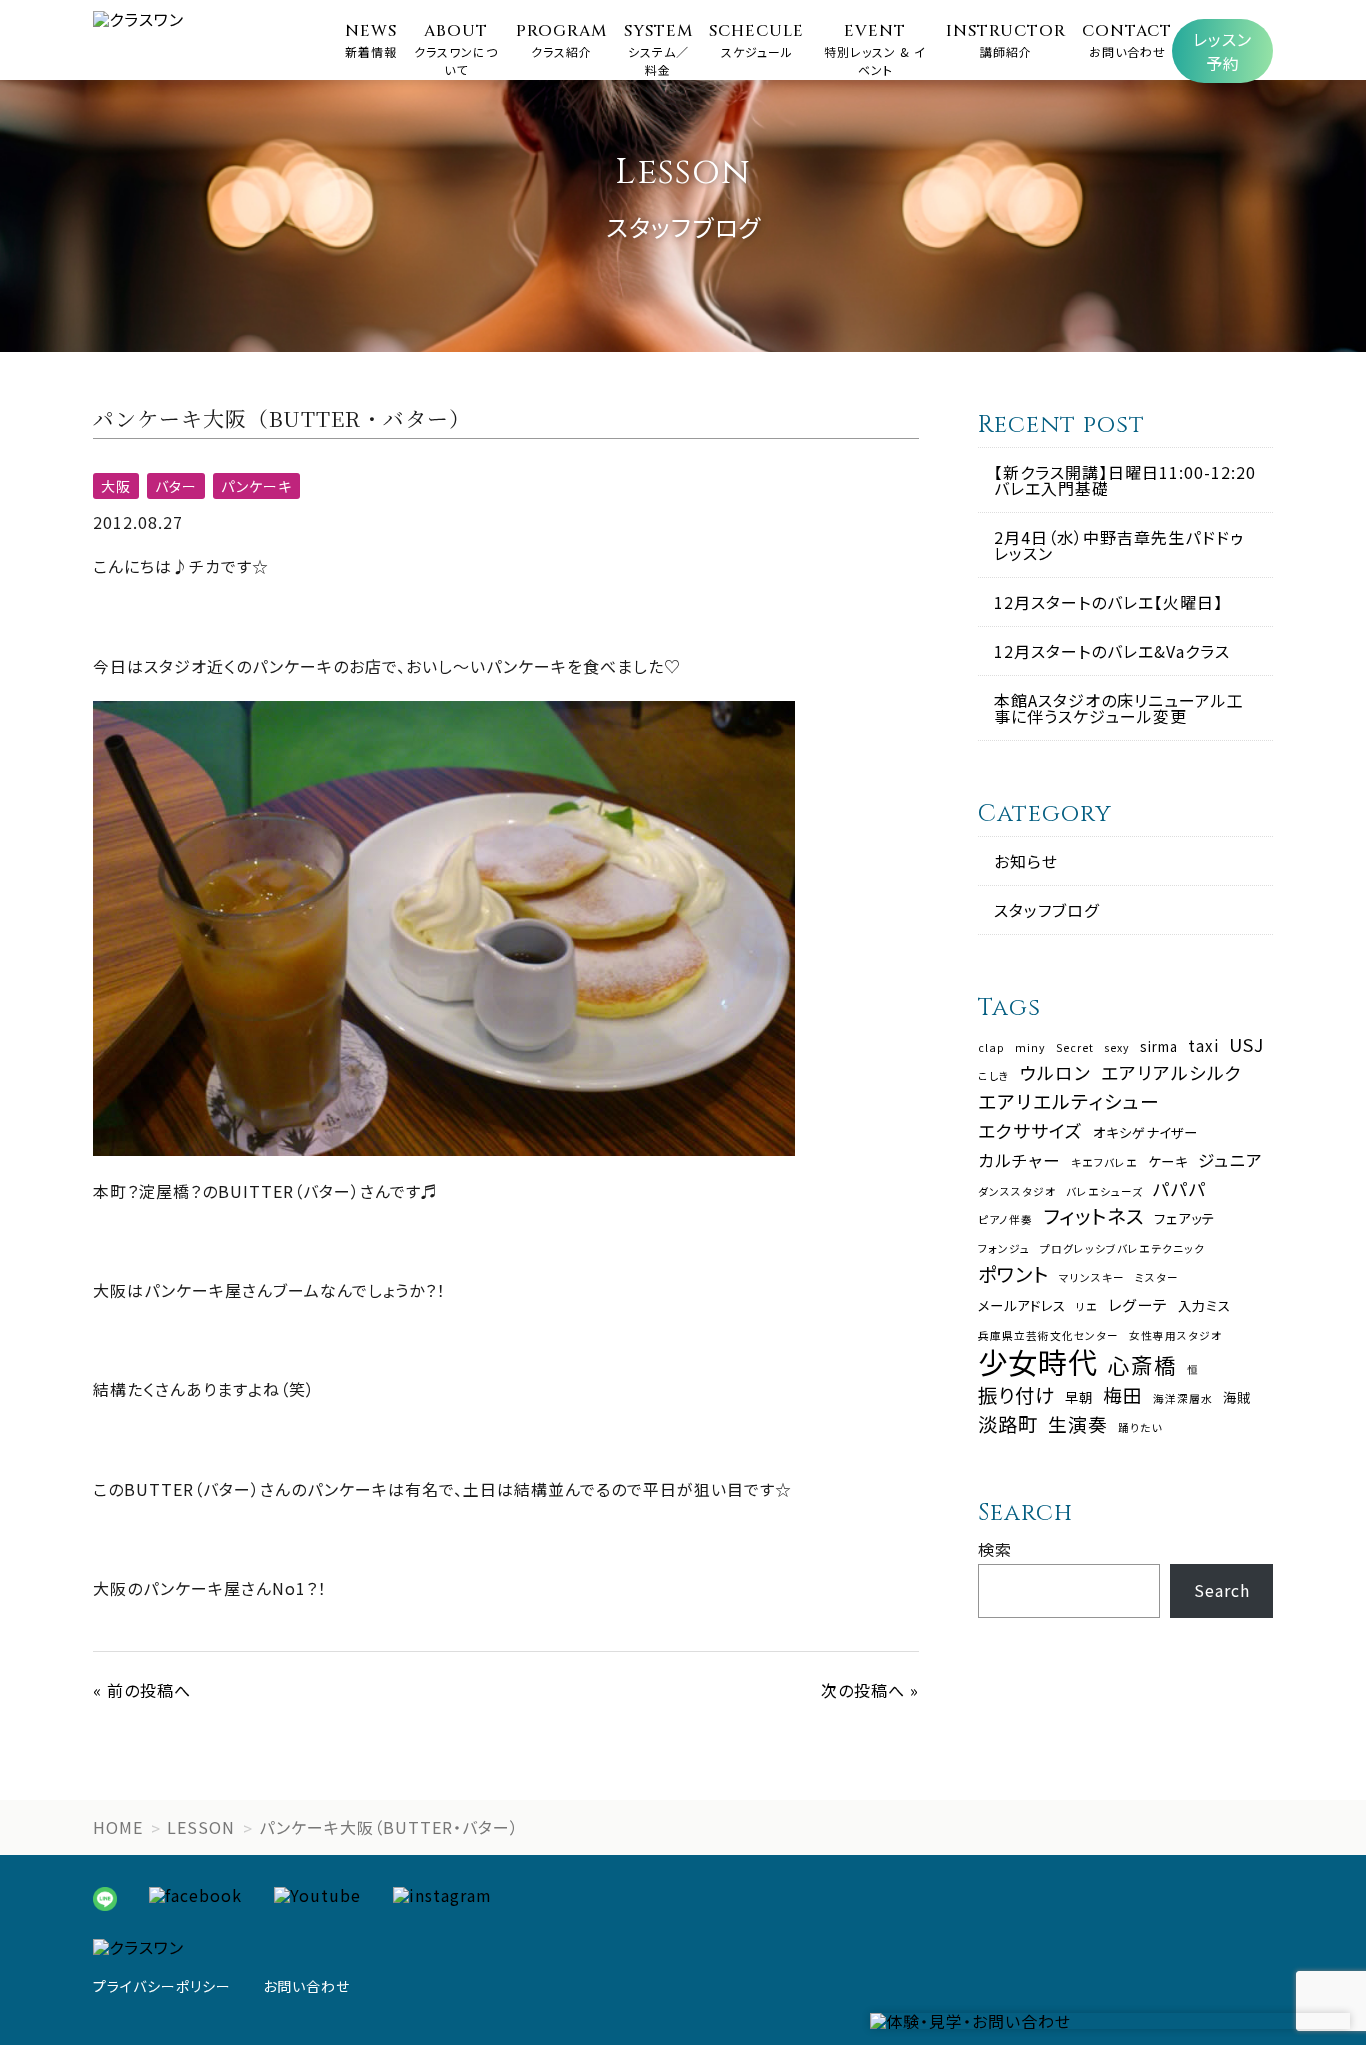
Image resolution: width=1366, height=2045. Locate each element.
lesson (201, 1827)
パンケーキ (256, 486)
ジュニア (1230, 1160)
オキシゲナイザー (1145, 1132)
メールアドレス (1022, 1305)
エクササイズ (1030, 1131)
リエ (1087, 1307)
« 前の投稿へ (142, 1690)
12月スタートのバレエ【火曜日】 (1108, 602)
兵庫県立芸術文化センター (1048, 1336)
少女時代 (1038, 1361)
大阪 (116, 486)
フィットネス (1093, 1215)
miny (1030, 1048)
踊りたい (1140, 1428)
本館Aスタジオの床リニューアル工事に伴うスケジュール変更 (1119, 708)
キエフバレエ (1104, 1163)
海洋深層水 (1183, 1399)
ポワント (1013, 1273)
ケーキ (1168, 1161)
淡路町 (1008, 1423)
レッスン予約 (1222, 51)
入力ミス (1204, 1305)
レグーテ (1138, 1304)
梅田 (1123, 1395)
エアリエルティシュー (1069, 1101)
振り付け (1016, 1394)
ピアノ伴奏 (1005, 1220)
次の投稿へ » (870, 1690)
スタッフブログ (1046, 910)
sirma (1159, 1046)
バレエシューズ (1104, 1192)
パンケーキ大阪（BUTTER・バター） (389, 1827)
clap (991, 1048)
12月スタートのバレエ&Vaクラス (1112, 651)
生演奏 (1078, 1424)
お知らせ (1026, 861)
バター (176, 486)
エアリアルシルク (1171, 1073)
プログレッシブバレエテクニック (1122, 1249)
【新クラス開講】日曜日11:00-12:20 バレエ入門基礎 (1125, 480)
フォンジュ (1004, 1249)
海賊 (1237, 1397)
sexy (1117, 1048)
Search (1222, 1590)
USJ (1246, 1045)
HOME (118, 1827)
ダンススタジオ (1017, 1192)
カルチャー (1019, 1160)
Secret (1075, 1048)
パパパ (1180, 1189)
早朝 (1079, 1397)
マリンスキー (1092, 1278)
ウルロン (1055, 1073)
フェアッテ (1184, 1218)
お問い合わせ (306, 1986)
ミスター (1157, 1278)
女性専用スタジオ (1175, 1336)
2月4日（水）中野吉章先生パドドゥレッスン (1119, 545)
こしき (994, 1076)
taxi (1203, 1045)
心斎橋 (1142, 1365)
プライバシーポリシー (162, 1986)
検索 (995, 1549)
